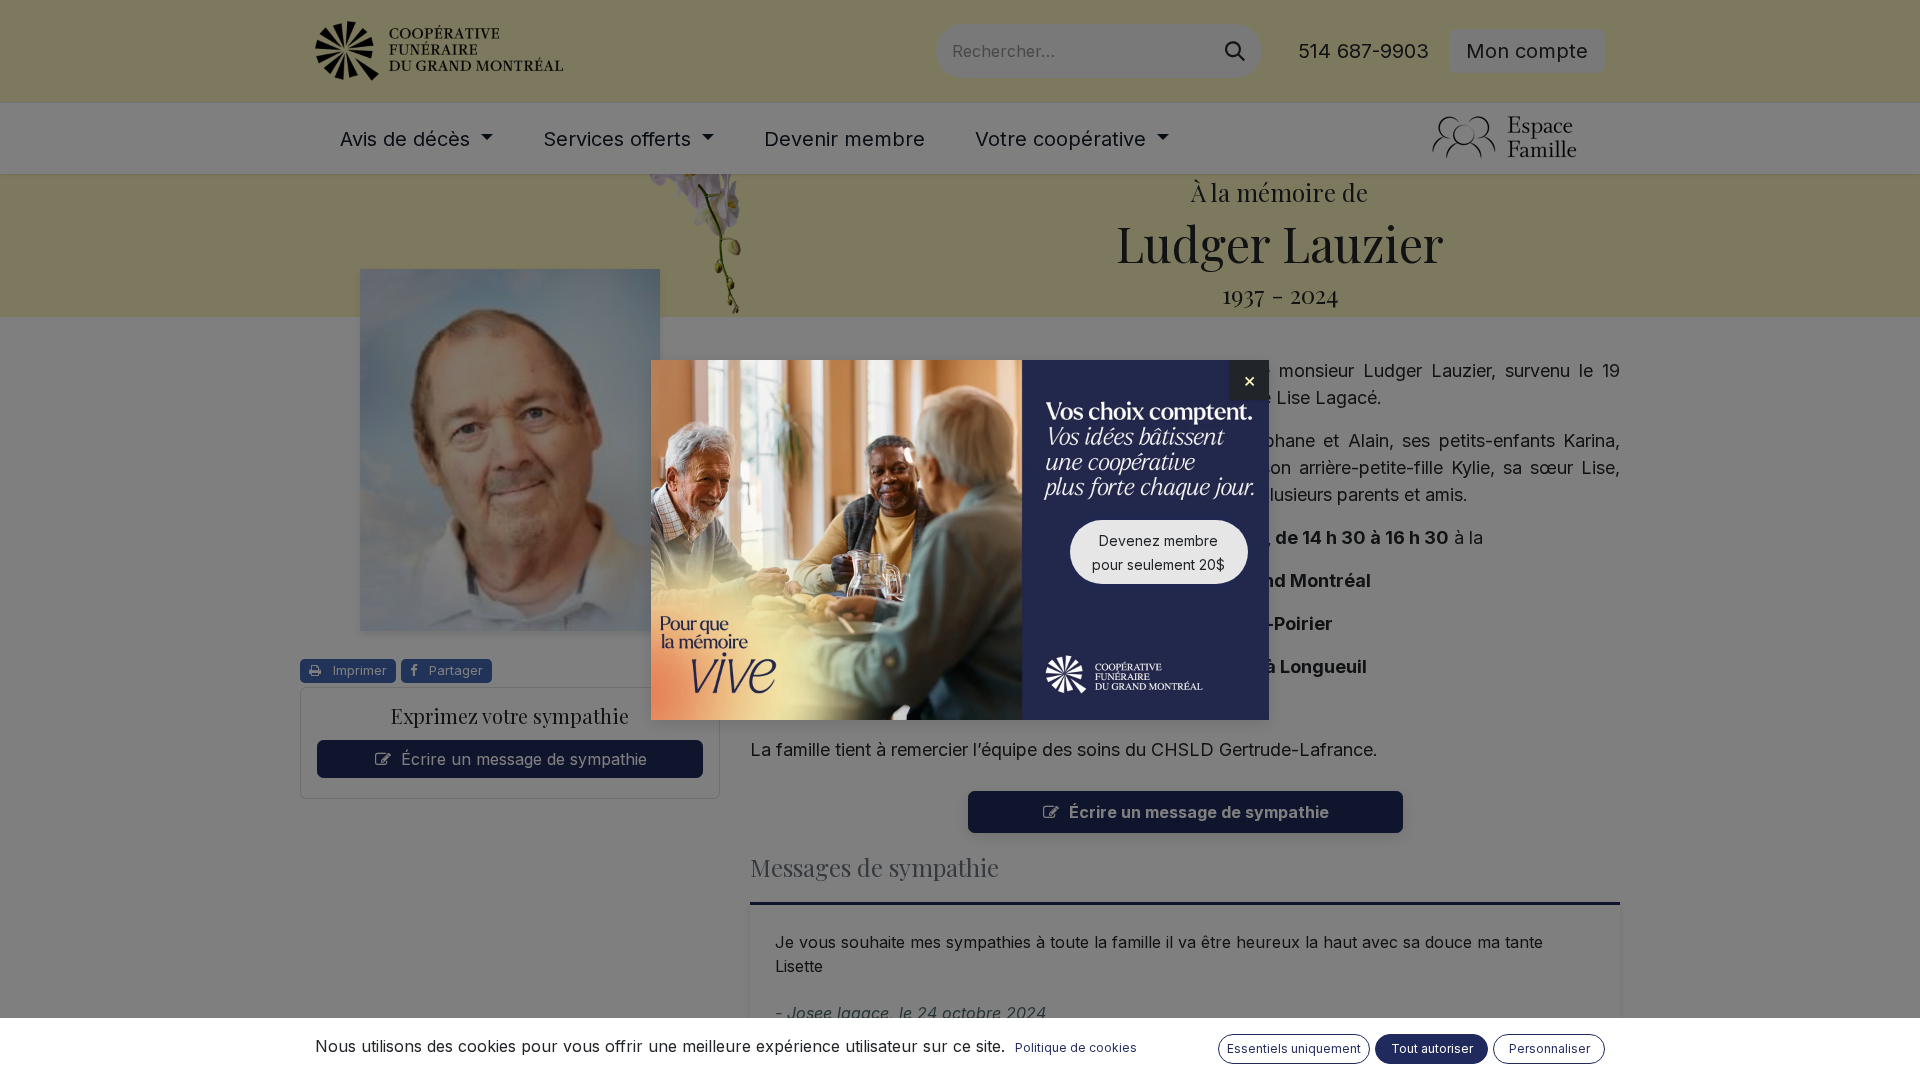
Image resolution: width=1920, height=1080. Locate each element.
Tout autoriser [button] (1432, 1048)
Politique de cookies (1076, 1047)
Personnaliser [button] (1549, 1048)
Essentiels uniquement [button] (1294, 1048)
